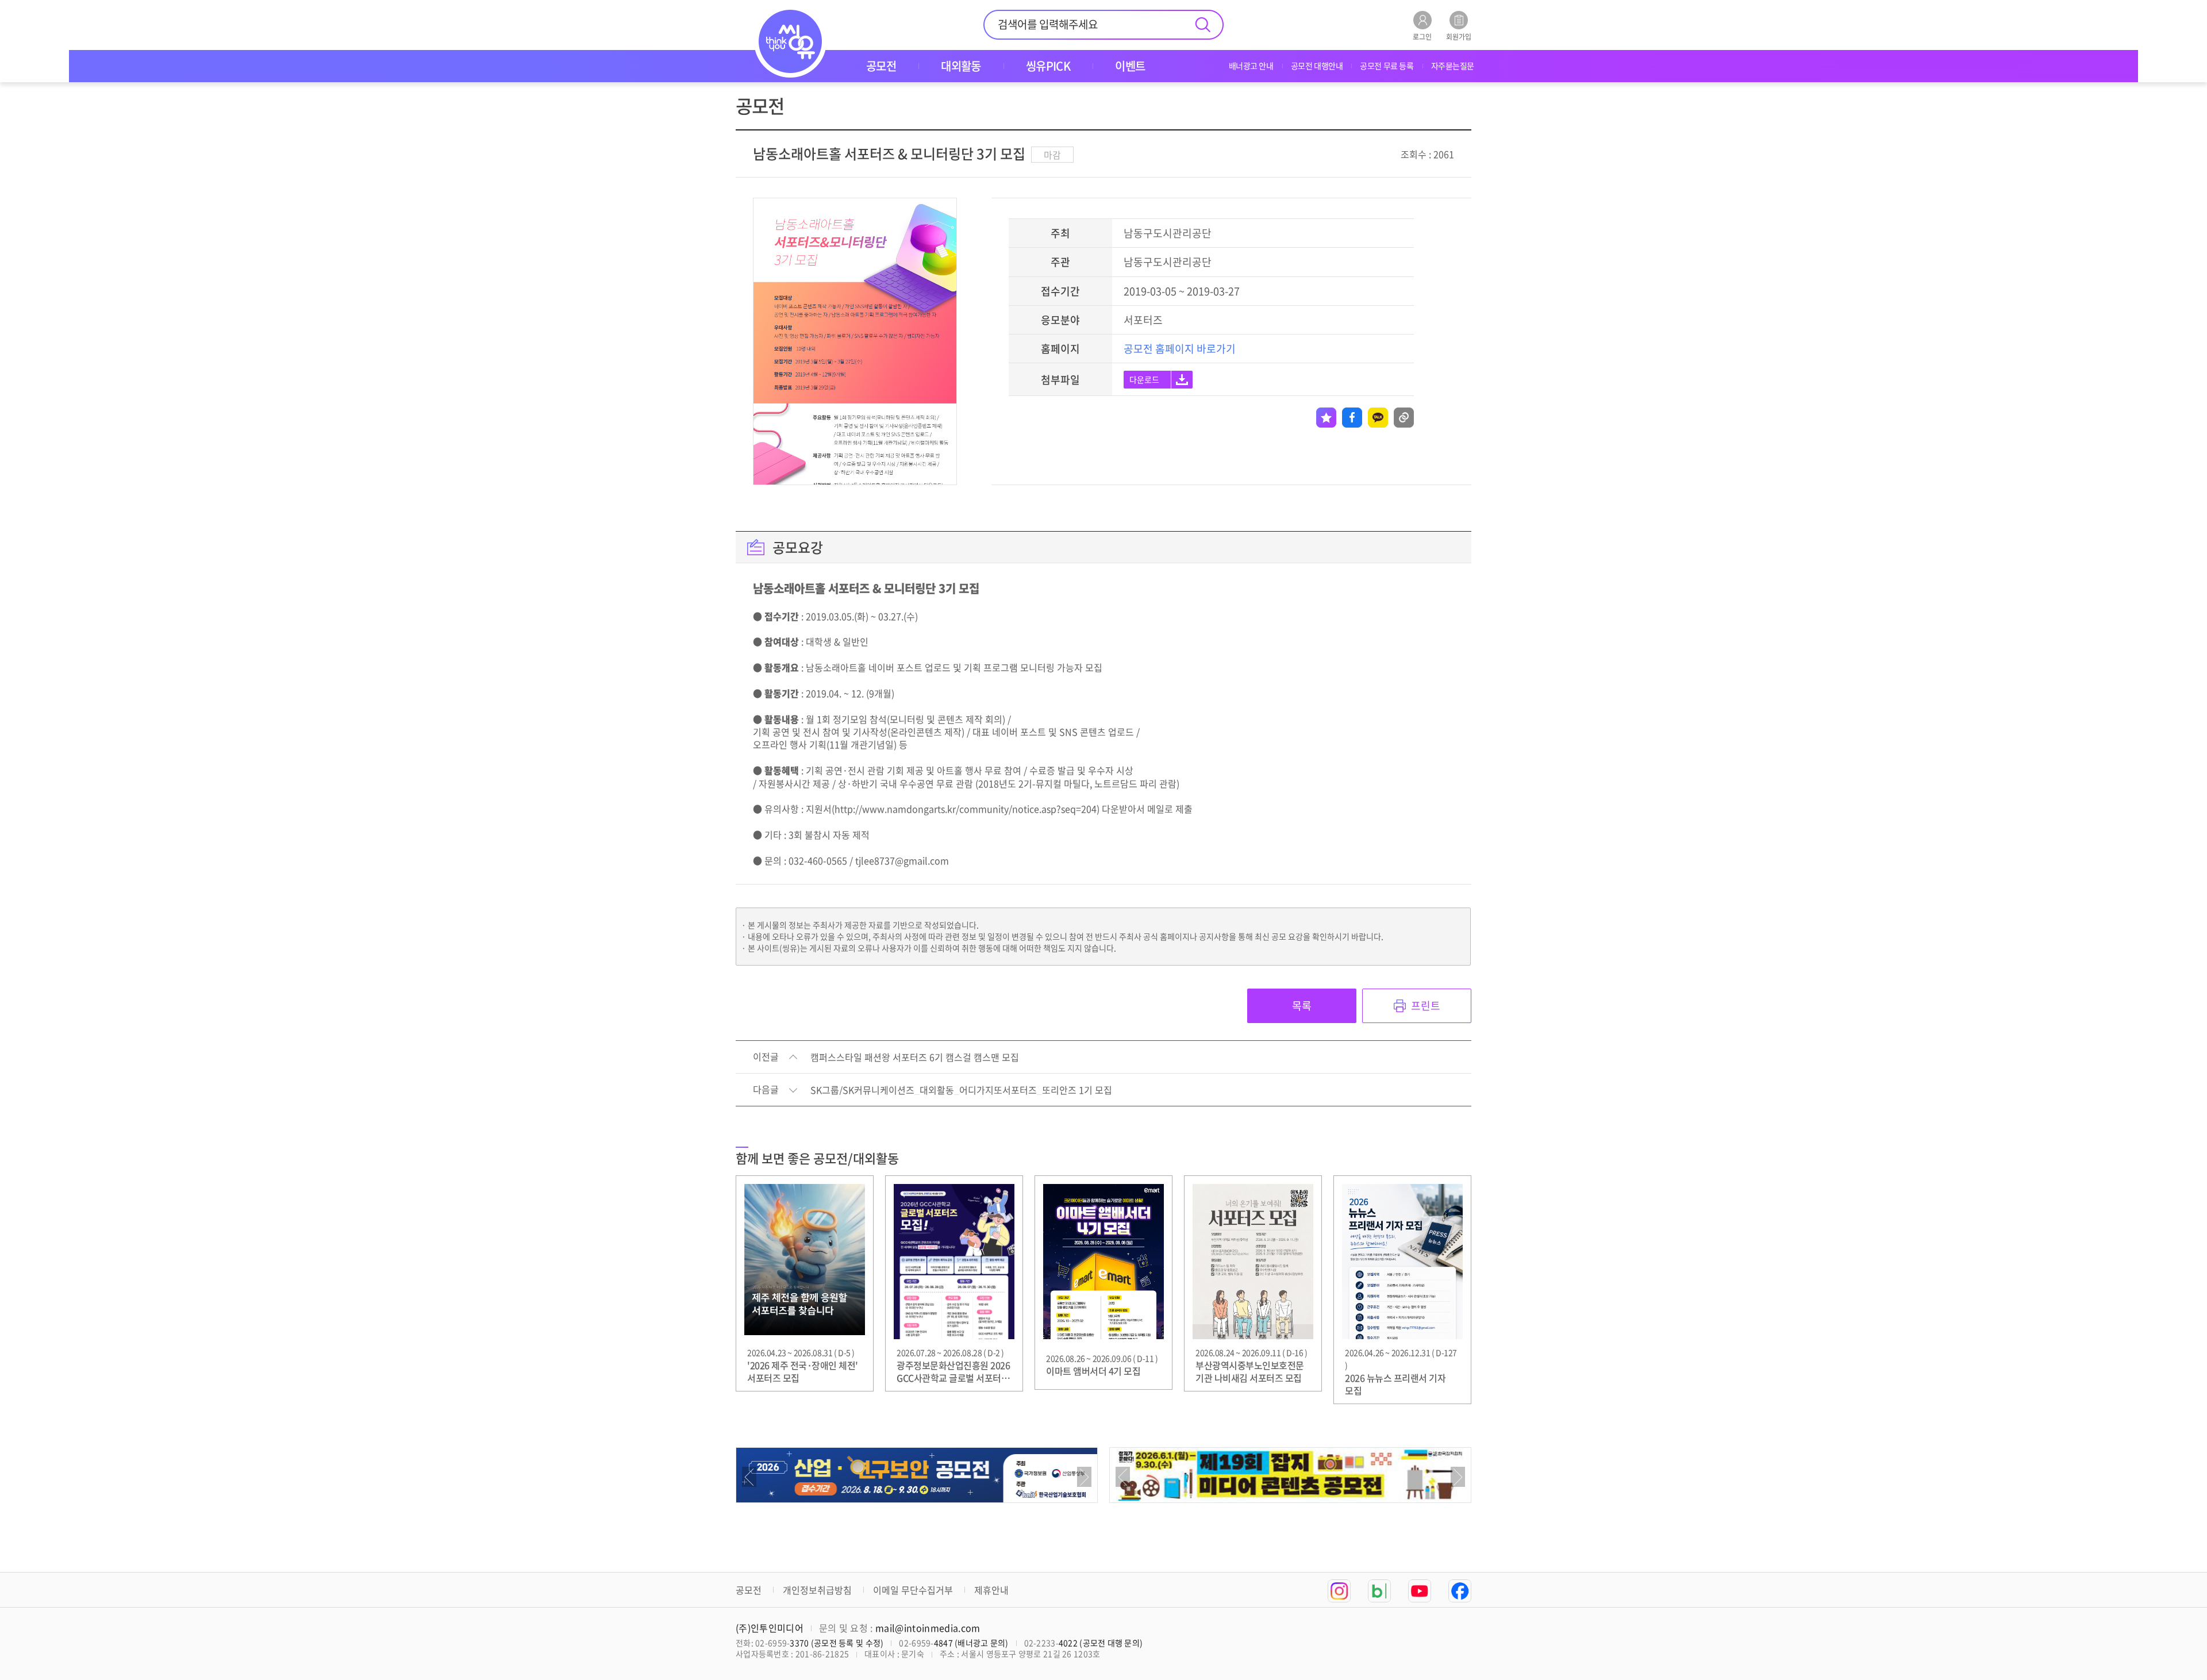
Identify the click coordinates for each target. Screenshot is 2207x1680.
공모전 (749, 1590)
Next (1084, 1477)
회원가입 (1459, 36)
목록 (1302, 1006)
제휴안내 (991, 1590)
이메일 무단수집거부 (913, 1590)
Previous (749, 1477)
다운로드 (1144, 379)
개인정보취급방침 (817, 1590)
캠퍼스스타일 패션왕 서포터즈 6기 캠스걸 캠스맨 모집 (915, 1058)
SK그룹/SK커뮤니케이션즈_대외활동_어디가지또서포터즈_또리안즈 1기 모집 (961, 1090)
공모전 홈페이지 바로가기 (1180, 349)
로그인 (1422, 36)
